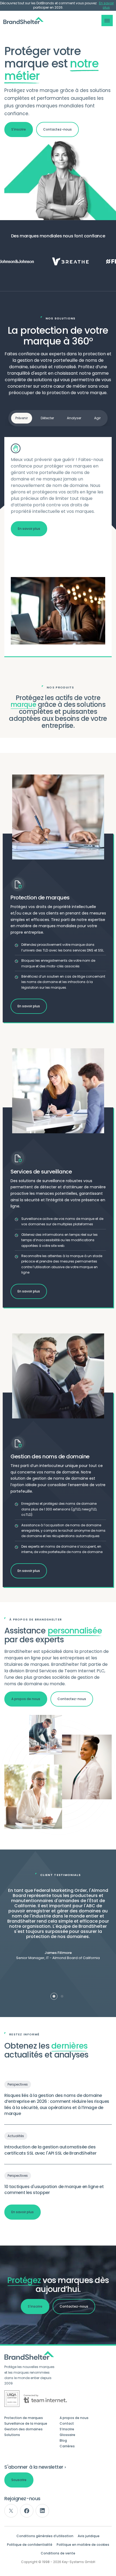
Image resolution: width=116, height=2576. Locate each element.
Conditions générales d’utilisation (45, 2536)
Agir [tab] (97, 418)
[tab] (54, 1996)
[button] (107, 21)
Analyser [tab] (74, 418)
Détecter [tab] (47, 418)
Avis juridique (89, 2536)
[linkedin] (42, 2511)
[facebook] (27, 2511)
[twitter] (11, 2511)
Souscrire (19, 2480)
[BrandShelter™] (23, 21)
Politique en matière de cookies (83, 2545)
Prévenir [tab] (22, 418)
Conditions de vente (58, 2553)
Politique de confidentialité (30, 2545)
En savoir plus (106, 5)
